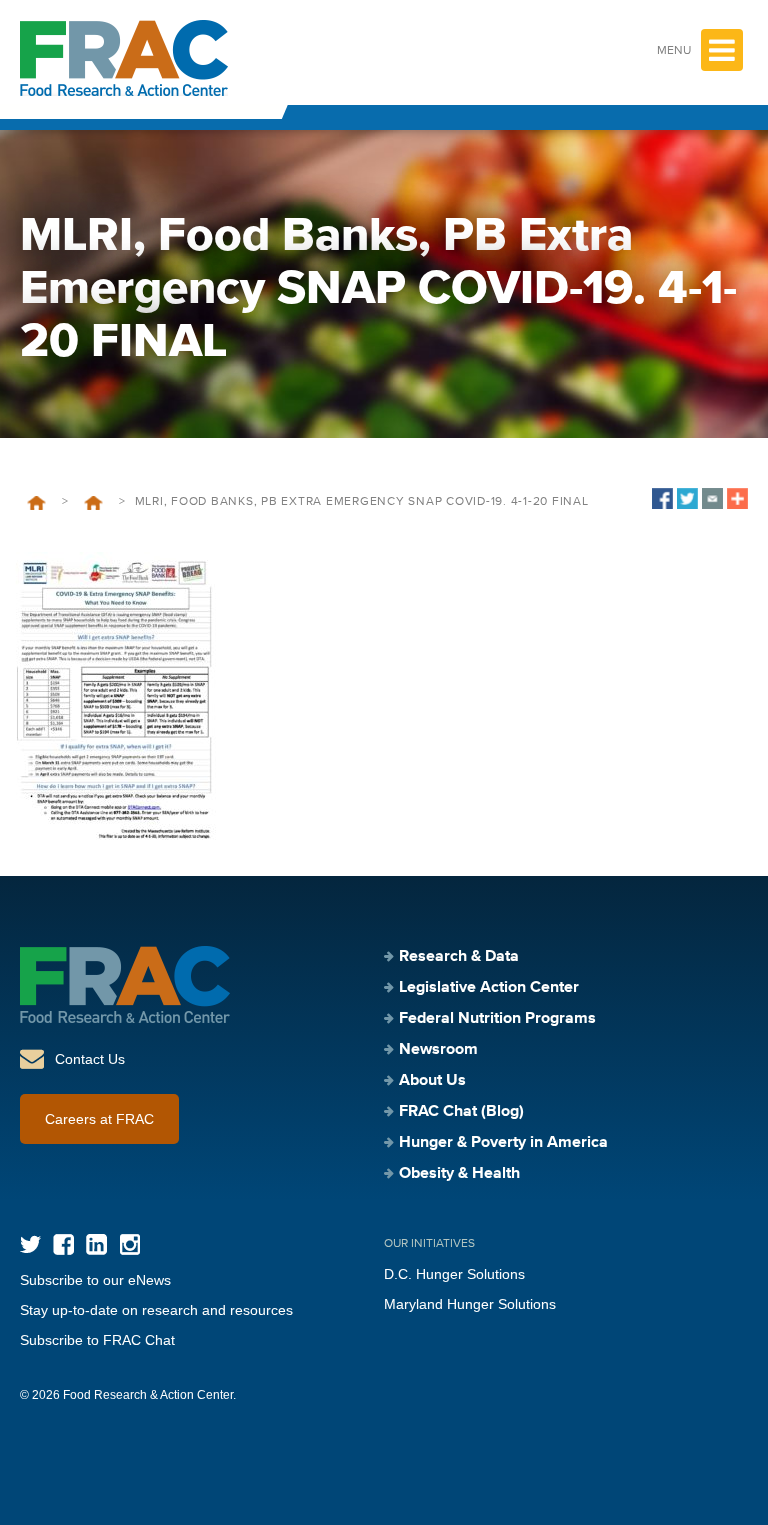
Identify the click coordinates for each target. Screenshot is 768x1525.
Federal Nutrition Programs (497, 1019)
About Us (432, 1081)
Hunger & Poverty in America (503, 1143)
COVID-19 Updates (93, 503)
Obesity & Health (459, 1174)
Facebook (63, 1244)
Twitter (30, 1244)
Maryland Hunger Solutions (470, 1304)
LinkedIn (96, 1244)
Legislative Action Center (489, 988)
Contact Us (90, 1059)
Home (36, 503)
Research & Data (459, 957)
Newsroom (438, 1050)
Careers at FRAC (99, 1119)
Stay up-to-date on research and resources (156, 1310)
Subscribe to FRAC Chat (97, 1340)
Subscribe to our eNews (95, 1280)
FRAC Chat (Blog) (461, 1112)
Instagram (129, 1244)
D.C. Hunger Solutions (454, 1274)
